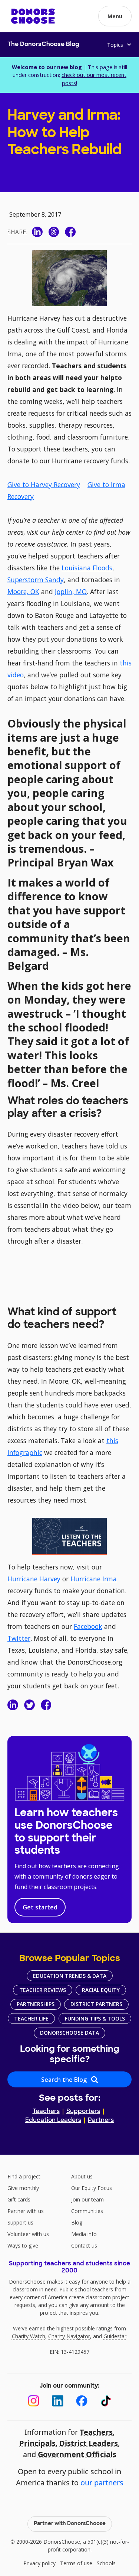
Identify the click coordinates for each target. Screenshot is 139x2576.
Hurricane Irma (94, 1579)
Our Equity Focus (92, 2188)
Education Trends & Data (70, 1976)
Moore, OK (23, 592)
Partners (101, 2120)
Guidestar (115, 2336)
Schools (106, 2563)
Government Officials (77, 2454)
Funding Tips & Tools (95, 2018)
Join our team (87, 2199)
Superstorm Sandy (36, 580)
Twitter (19, 1638)
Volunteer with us (28, 2234)
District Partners (96, 2004)
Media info (84, 2234)
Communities (87, 2211)
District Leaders (89, 2443)
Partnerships (36, 2004)
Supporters (83, 2112)
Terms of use (76, 2563)
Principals (37, 2443)
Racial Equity (101, 1990)
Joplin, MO (71, 592)
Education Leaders (53, 2120)
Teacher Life (31, 2018)
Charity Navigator (69, 2336)
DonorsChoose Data (69, 2033)
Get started (40, 1907)
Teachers (46, 2112)
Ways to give (23, 2246)
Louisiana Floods (87, 568)
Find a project (24, 2176)
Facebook (88, 1626)
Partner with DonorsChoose (70, 2524)
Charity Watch (29, 2336)
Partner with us (26, 2211)
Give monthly (23, 2188)
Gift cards (19, 2199)
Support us (20, 2222)
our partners (102, 2483)
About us (82, 2176)
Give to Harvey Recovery (44, 485)
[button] (115, 16)
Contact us (84, 2246)
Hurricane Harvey (34, 1579)
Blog (77, 2222)
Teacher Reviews (43, 1990)
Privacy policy (39, 2563)
